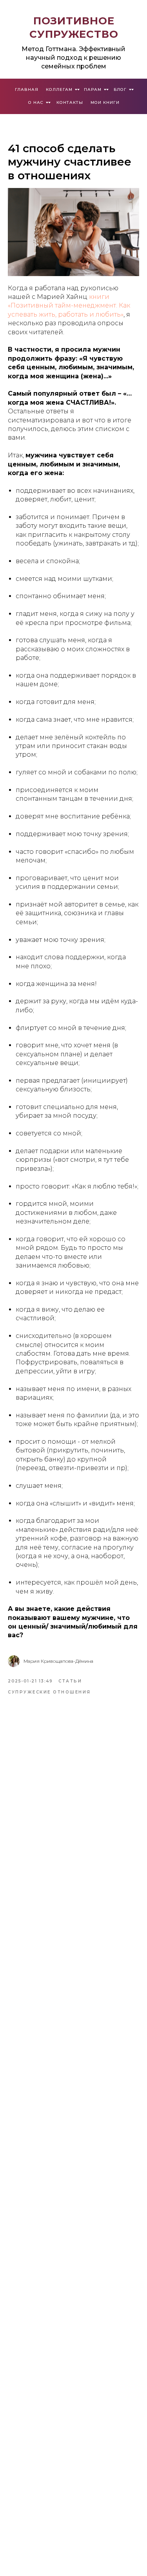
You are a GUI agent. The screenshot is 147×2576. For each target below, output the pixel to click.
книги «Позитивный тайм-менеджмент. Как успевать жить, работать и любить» (69, 306)
